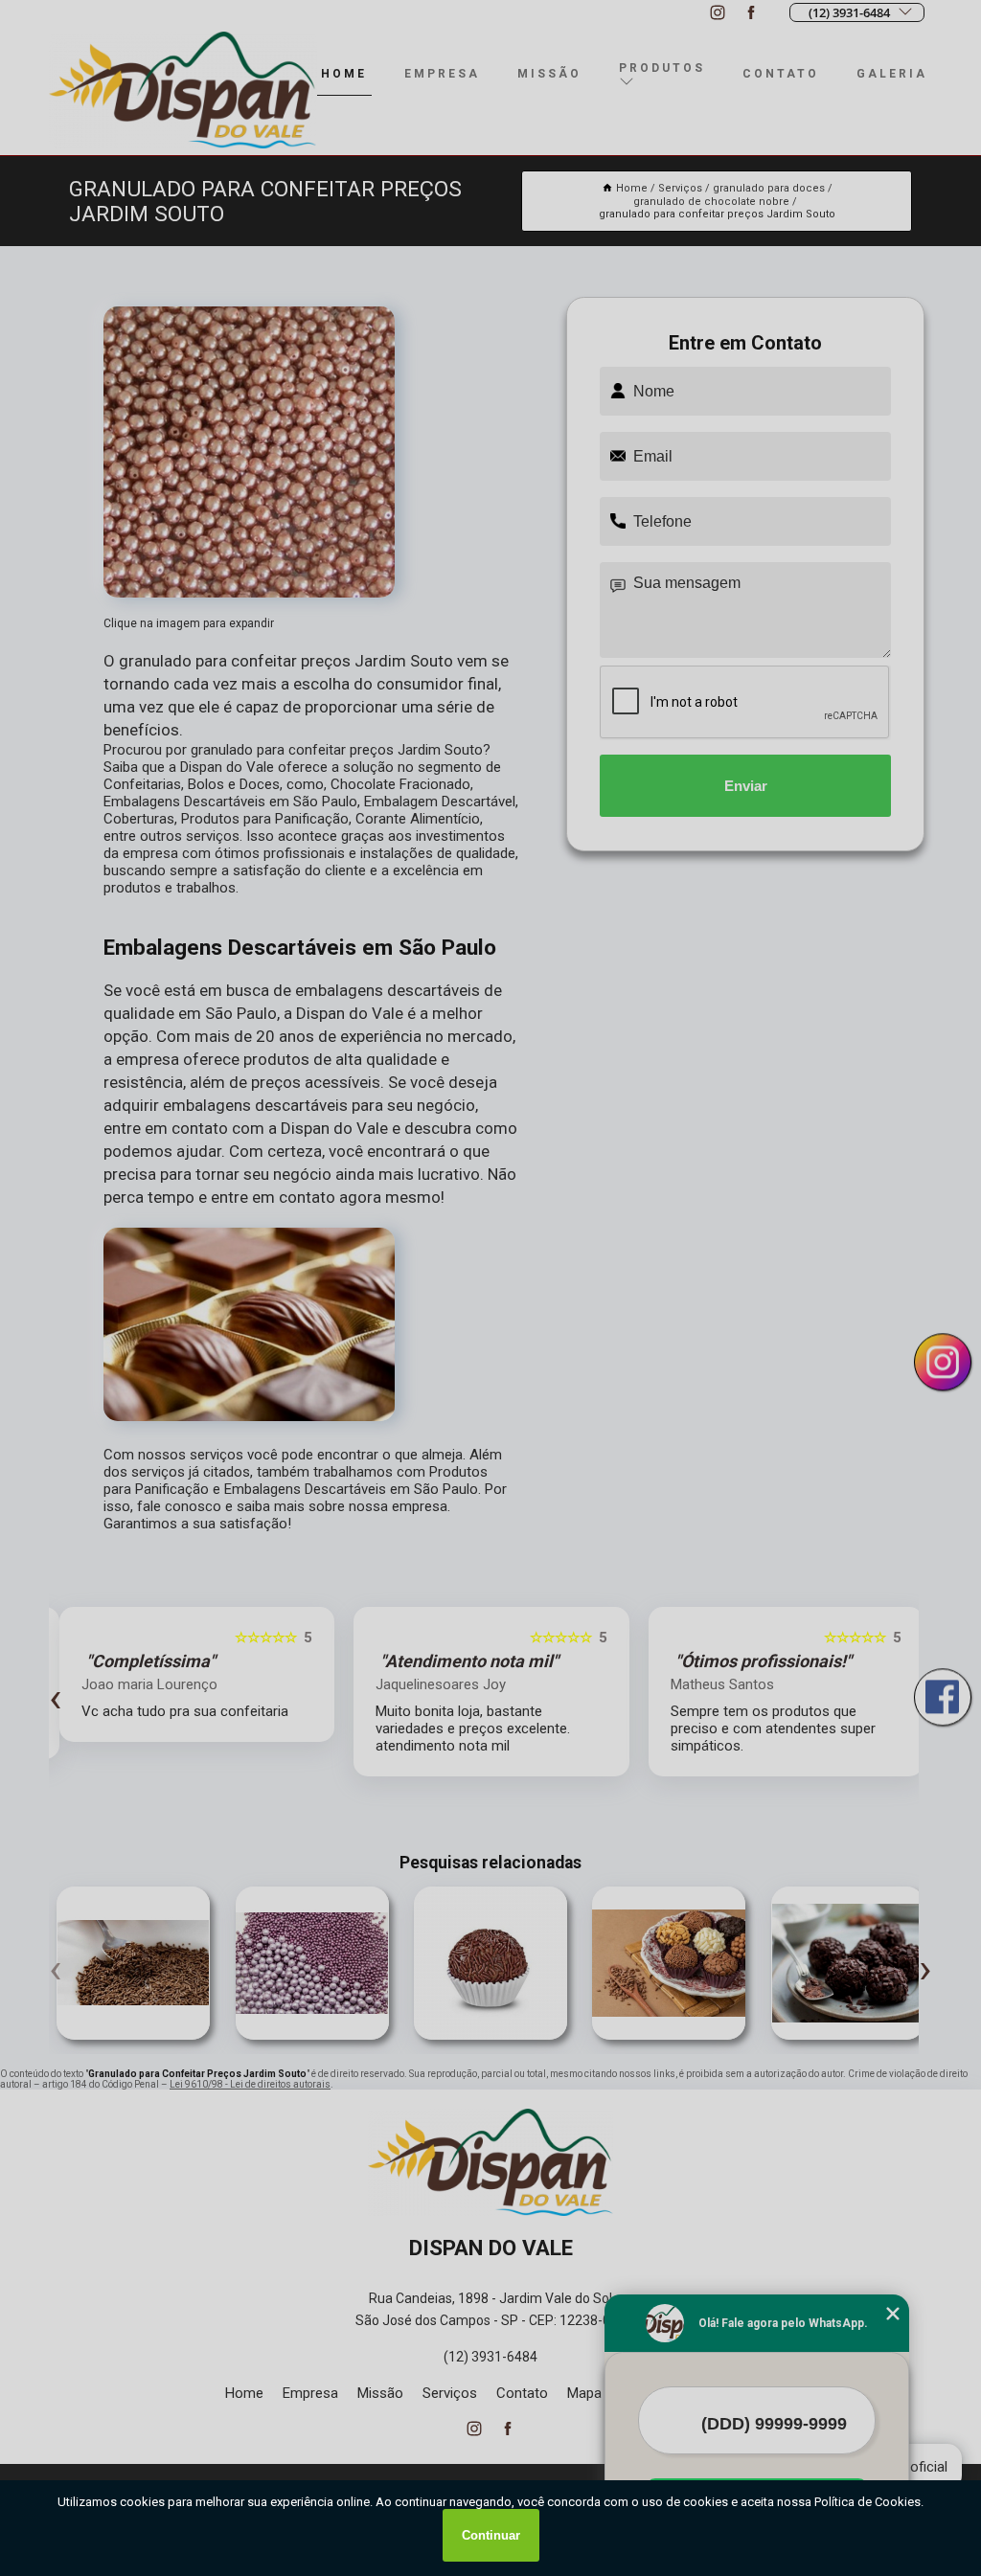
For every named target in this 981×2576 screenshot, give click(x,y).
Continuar (491, 2535)
